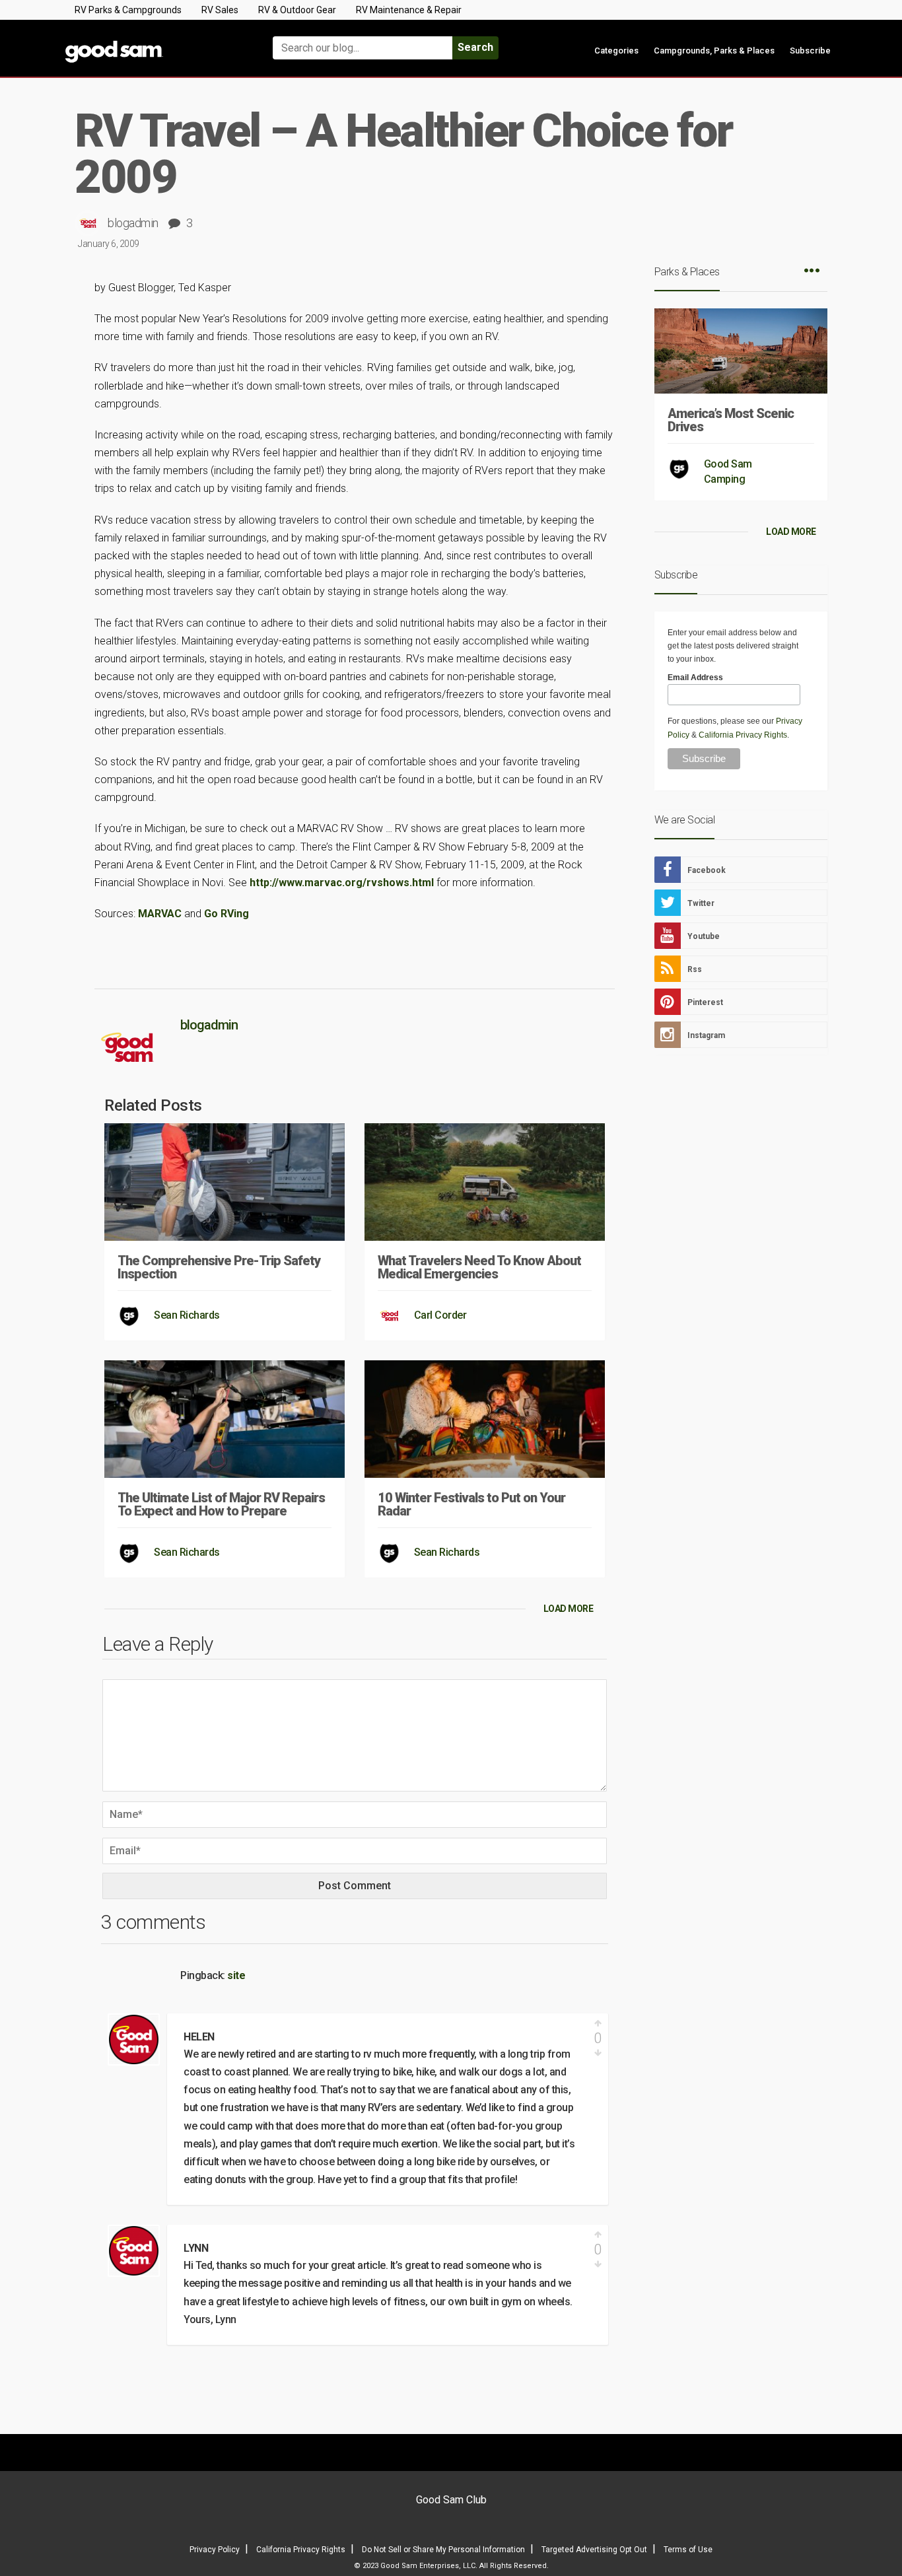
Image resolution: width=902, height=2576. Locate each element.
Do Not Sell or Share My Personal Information (443, 2550)
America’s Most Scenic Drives (731, 420)
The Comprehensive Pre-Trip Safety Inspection (219, 1267)
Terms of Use (688, 2550)
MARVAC (160, 914)
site (236, 1975)
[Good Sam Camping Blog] (154, 42)
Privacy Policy (215, 2550)
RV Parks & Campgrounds (128, 10)
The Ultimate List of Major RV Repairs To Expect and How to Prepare (221, 1504)
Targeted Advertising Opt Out (594, 2550)
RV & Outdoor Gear (297, 10)
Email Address (695, 678)
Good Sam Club (451, 2500)
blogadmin (133, 223)
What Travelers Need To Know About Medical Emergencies (479, 1267)
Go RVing (226, 914)
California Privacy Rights (743, 735)
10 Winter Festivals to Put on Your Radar (471, 1504)
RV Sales (220, 10)
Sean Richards (187, 1315)
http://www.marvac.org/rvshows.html (342, 883)
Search (475, 47)
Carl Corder (440, 1315)
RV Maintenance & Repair (409, 10)
